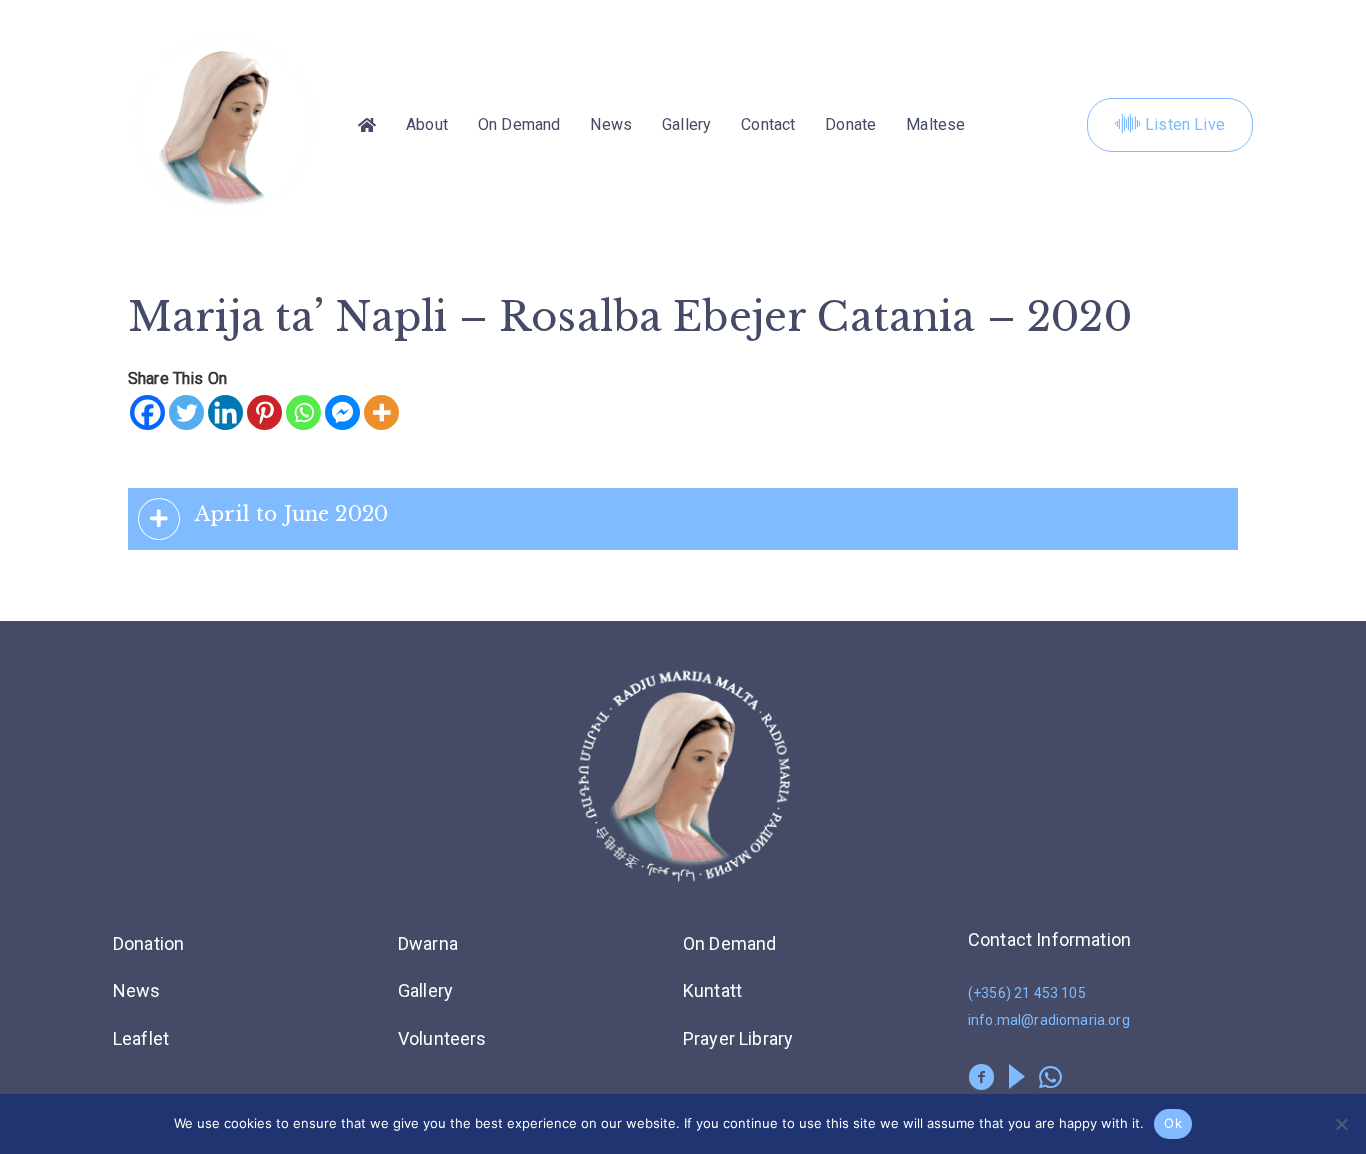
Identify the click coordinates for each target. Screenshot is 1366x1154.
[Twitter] (186, 412)
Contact (768, 124)
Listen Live (1185, 124)
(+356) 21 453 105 (1027, 993)
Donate (850, 124)
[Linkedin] (225, 412)
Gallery (686, 124)
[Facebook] (147, 412)
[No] (1341, 1124)
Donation (148, 943)
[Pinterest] (264, 412)
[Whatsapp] (303, 412)
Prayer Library (738, 1038)
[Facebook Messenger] (342, 412)
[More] (381, 412)
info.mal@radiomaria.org (1049, 1020)
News (611, 124)
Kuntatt (712, 990)
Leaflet (141, 1038)
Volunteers (442, 1038)
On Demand (519, 124)
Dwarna (428, 943)
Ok (1173, 1123)
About (427, 124)
